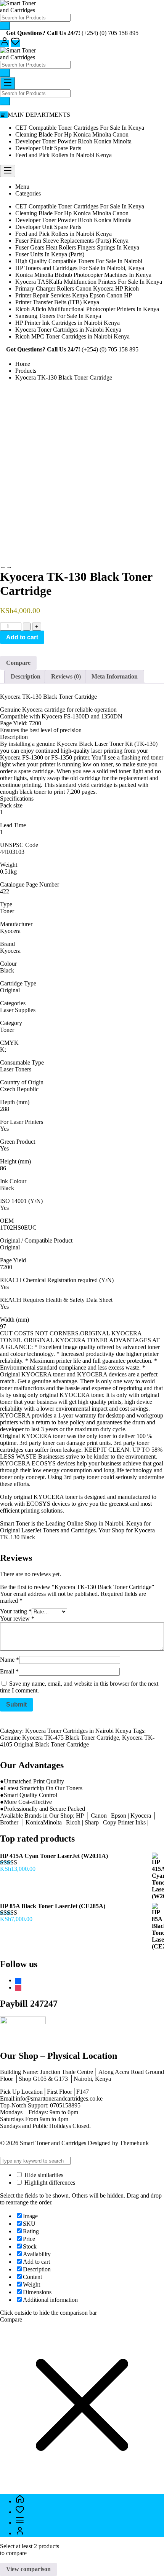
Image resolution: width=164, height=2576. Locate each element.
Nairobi (114, 1523)
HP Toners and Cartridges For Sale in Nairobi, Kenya (80, 268)
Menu (22, 187)
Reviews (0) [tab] (66, 676)
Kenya (134, 1523)
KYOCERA (37, 1374)
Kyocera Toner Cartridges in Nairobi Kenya (68, 330)
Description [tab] (26, 676)
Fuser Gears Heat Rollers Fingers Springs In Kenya (77, 247)
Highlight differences (49, 2183)
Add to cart (22, 637)
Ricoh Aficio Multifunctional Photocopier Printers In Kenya (87, 309)
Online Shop (82, 1523)
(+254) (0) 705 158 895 (110, 33)
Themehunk (134, 2143)
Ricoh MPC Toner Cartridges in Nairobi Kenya (72, 336)
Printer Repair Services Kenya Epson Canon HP (74, 295)
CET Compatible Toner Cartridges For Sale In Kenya (80, 128)
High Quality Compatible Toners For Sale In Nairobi (79, 261)
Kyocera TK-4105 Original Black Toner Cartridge (77, 1741)
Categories (28, 193)
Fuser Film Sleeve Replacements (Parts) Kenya (72, 241)
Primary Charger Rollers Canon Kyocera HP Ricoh (77, 288)
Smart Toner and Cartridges (53, 2143)
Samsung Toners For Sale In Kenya (58, 316)
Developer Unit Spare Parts (48, 148)
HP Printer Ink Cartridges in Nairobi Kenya (68, 323)
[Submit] (5, 26)
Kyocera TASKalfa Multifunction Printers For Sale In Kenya (89, 282)
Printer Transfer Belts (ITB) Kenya (57, 302)
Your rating (16, 1611)
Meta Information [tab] (115, 676)
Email (9, 1671)
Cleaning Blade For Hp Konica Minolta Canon (72, 134)
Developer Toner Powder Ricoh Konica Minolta (73, 141)
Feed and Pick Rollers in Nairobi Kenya (64, 155)
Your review (17, 1619)
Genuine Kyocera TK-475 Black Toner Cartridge (59, 1738)
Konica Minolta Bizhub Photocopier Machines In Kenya (83, 275)
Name (10, 1660)
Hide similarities (43, 2175)
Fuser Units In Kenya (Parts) (50, 254)
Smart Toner (15, 1523)
